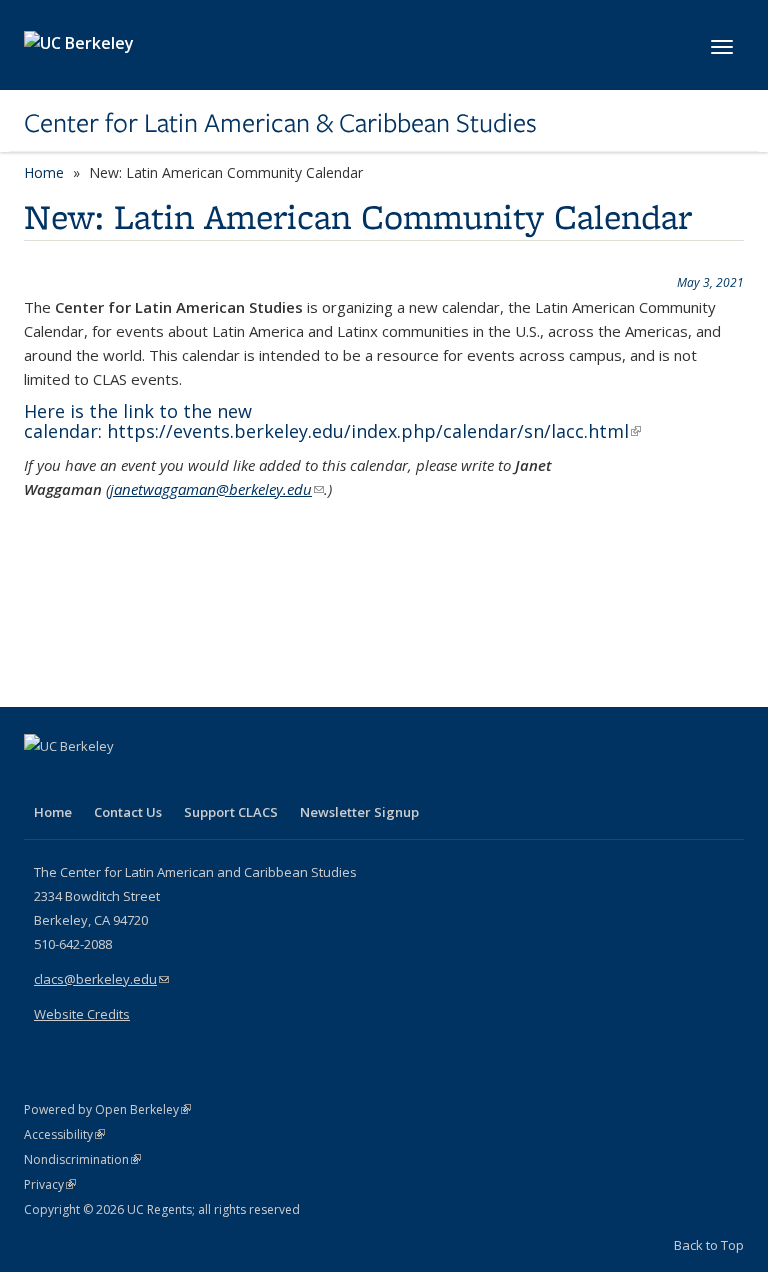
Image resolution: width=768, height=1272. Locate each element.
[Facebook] (42, 780)
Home (44, 172)
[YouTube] (120, 780)
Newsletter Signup (359, 812)
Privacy (50, 1184)
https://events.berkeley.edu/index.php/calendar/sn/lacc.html (374, 431)
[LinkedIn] (81, 780)
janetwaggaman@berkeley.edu (217, 489)
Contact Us (128, 812)
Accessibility (64, 1134)
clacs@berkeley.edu (101, 979)
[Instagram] (159, 780)
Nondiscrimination (82, 1159)
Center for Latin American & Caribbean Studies (280, 123)
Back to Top (709, 1245)
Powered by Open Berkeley (107, 1109)
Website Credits (82, 1014)
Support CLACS (231, 812)
